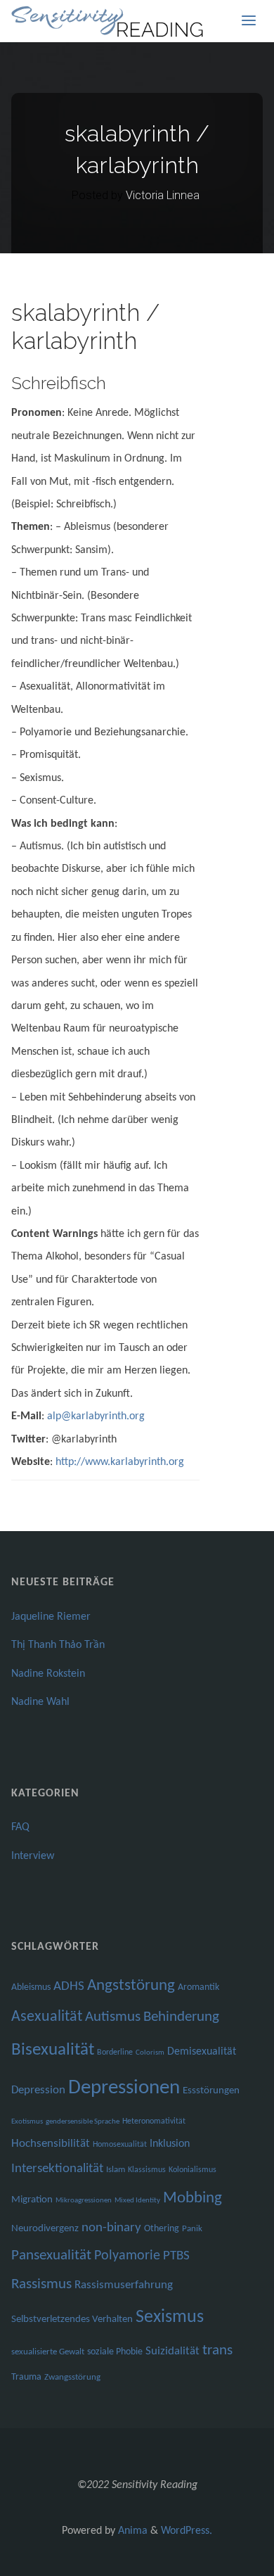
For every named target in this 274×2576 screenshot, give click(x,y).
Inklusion (170, 2144)
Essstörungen (211, 2091)
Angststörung (131, 1986)
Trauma (26, 2377)
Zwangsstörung (72, 2377)
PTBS (176, 2256)
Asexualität (47, 2017)
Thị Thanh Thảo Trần (58, 1645)
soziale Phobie (115, 2352)
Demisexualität (202, 2052)
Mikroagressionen (84, 2201)
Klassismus (147, 2170)
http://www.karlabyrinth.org (120, 1462)
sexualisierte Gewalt (48, 2352)
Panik (192, 2229)
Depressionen (124, 2088)
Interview (33, 1856)
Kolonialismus (193, 2170)
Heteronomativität (154, 2121)
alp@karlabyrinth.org (96, 1416)
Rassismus (41, 2285)
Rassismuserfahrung (124, 2285)
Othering (162, 2229)
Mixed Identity (137, 2201)
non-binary (111, 2228)
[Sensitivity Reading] (109, 21)
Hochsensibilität (51, 2144)
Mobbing (193, 2199)
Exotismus (27, 2122)
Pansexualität (51, 2255)
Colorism (150, 2053)
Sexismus (170, 2317)
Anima (131, 2531)
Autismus (113, 2017)
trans (217, 2350)
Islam (116, 2170)
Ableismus (31, 1987)
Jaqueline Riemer (51, 1617)
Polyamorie (127, 2256)
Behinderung (181, 2017)
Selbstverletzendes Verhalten (72, 2320)
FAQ (20, 1827)
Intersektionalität (57, 2169)
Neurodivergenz (45, 2229)
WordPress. (187, 2531)
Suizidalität (172, 2351)
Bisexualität (53, 2050)
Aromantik (198, 1987)
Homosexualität (120, 2145)
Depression (38, 2090)
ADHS (69, 1987)
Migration (32, 2200)
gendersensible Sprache (83, 2122)
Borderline (115, 2052)
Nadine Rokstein (48, 1674)
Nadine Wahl (40, 1702)
